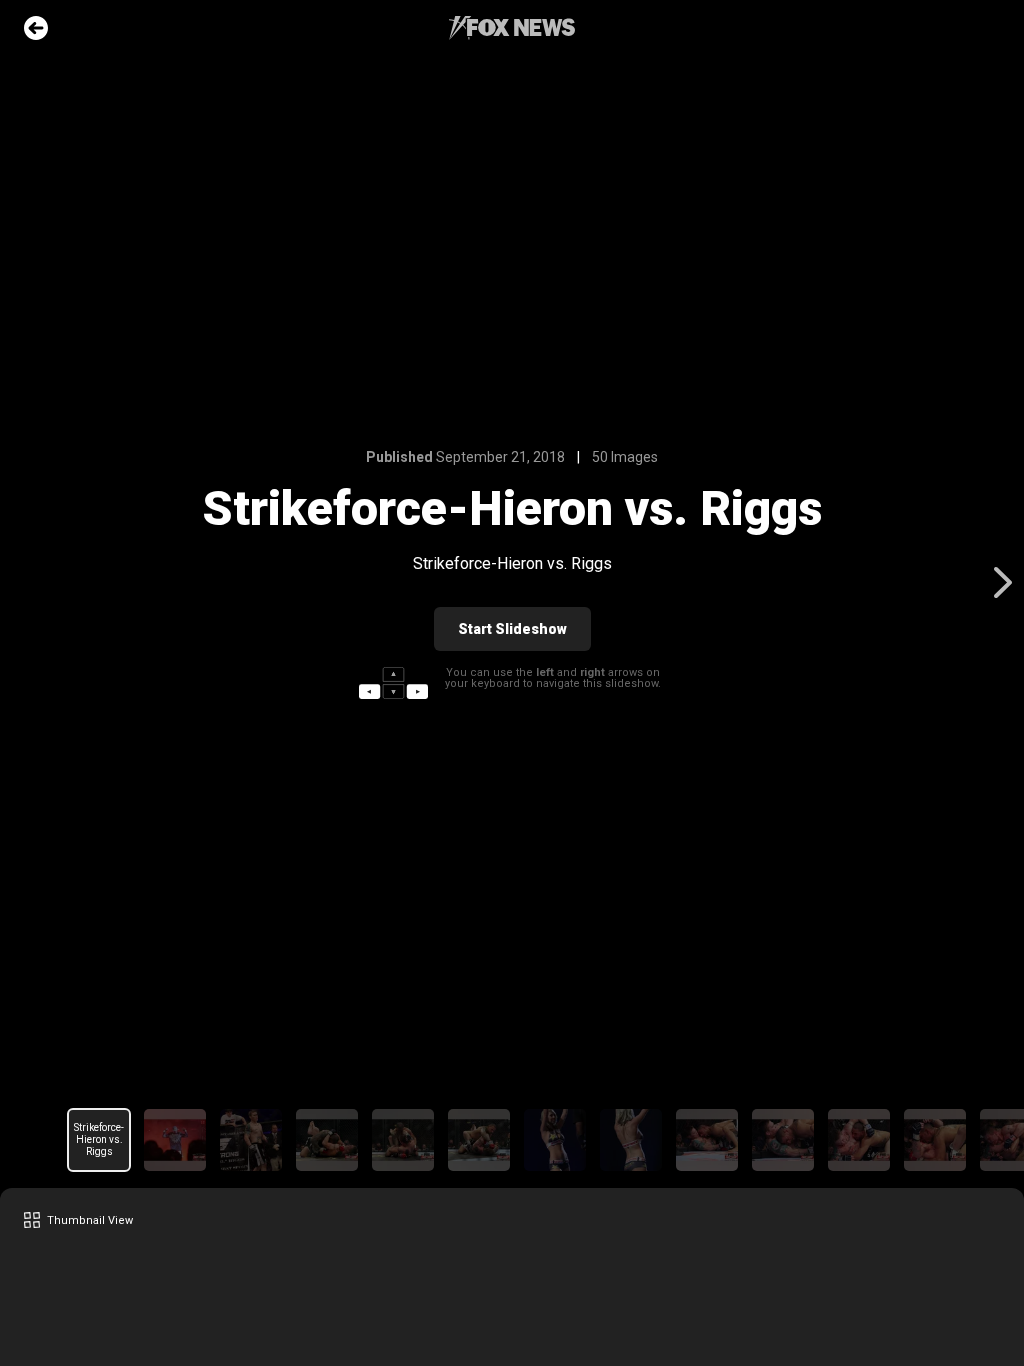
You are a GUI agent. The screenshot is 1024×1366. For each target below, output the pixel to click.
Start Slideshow (512, 629)
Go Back (36, 28)
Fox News (512, 28)
